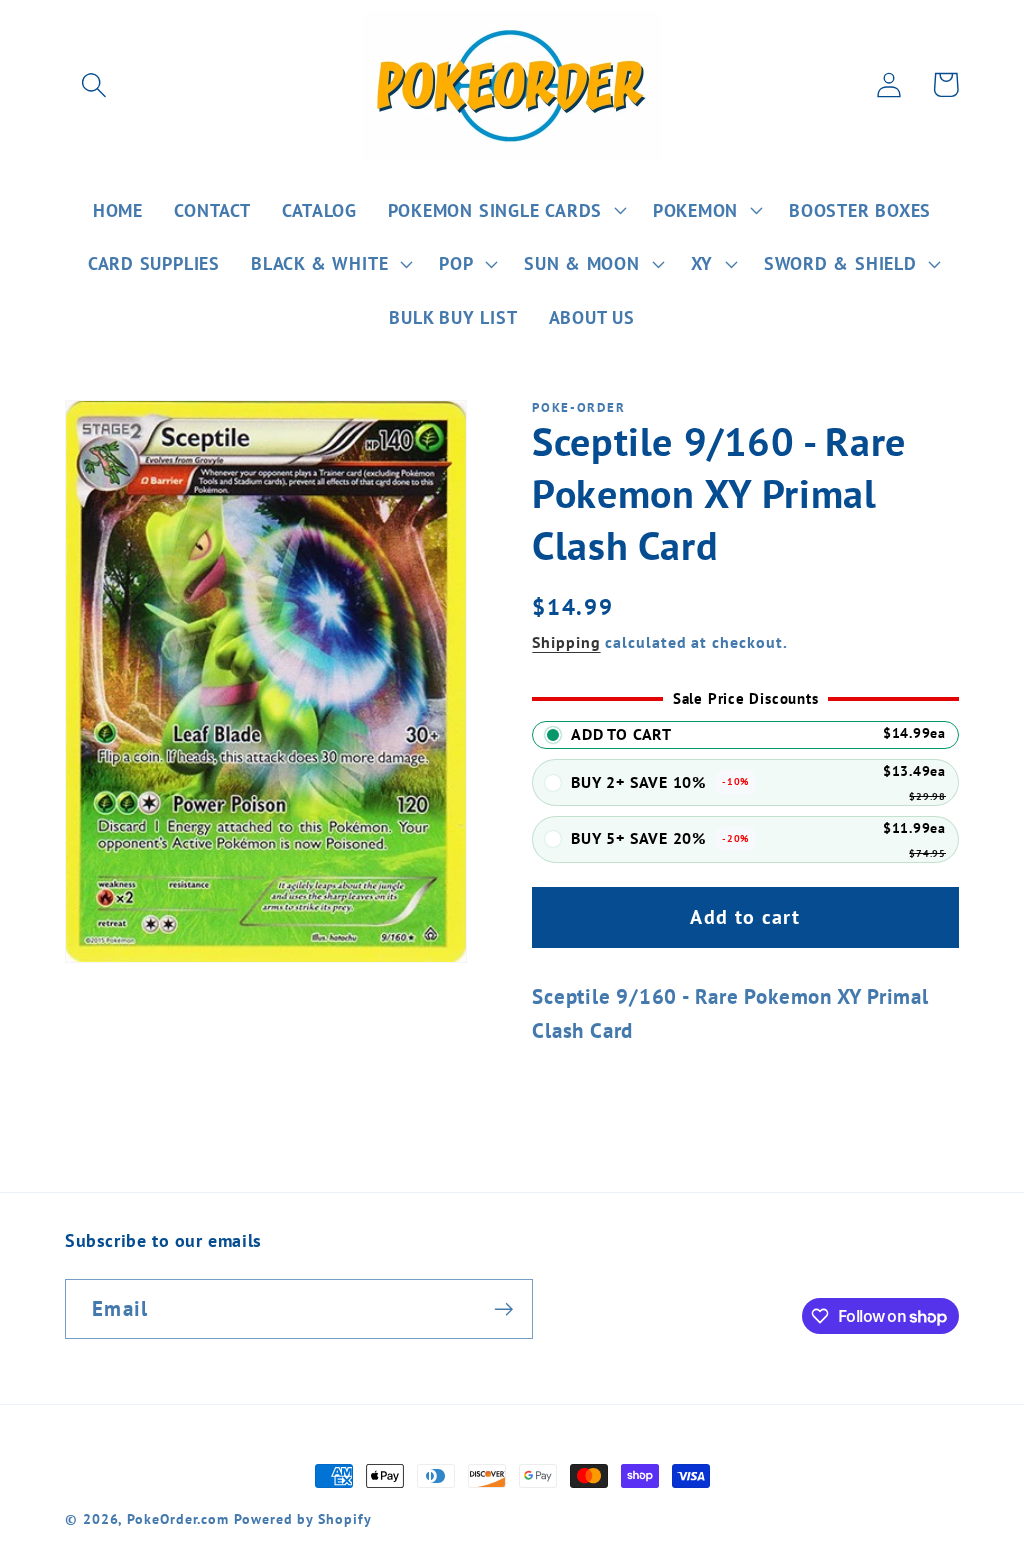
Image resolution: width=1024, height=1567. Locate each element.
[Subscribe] (503, 1309)
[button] (93, 84)
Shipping (566, 642)
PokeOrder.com (178, 1518)
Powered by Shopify (302, 1518)
